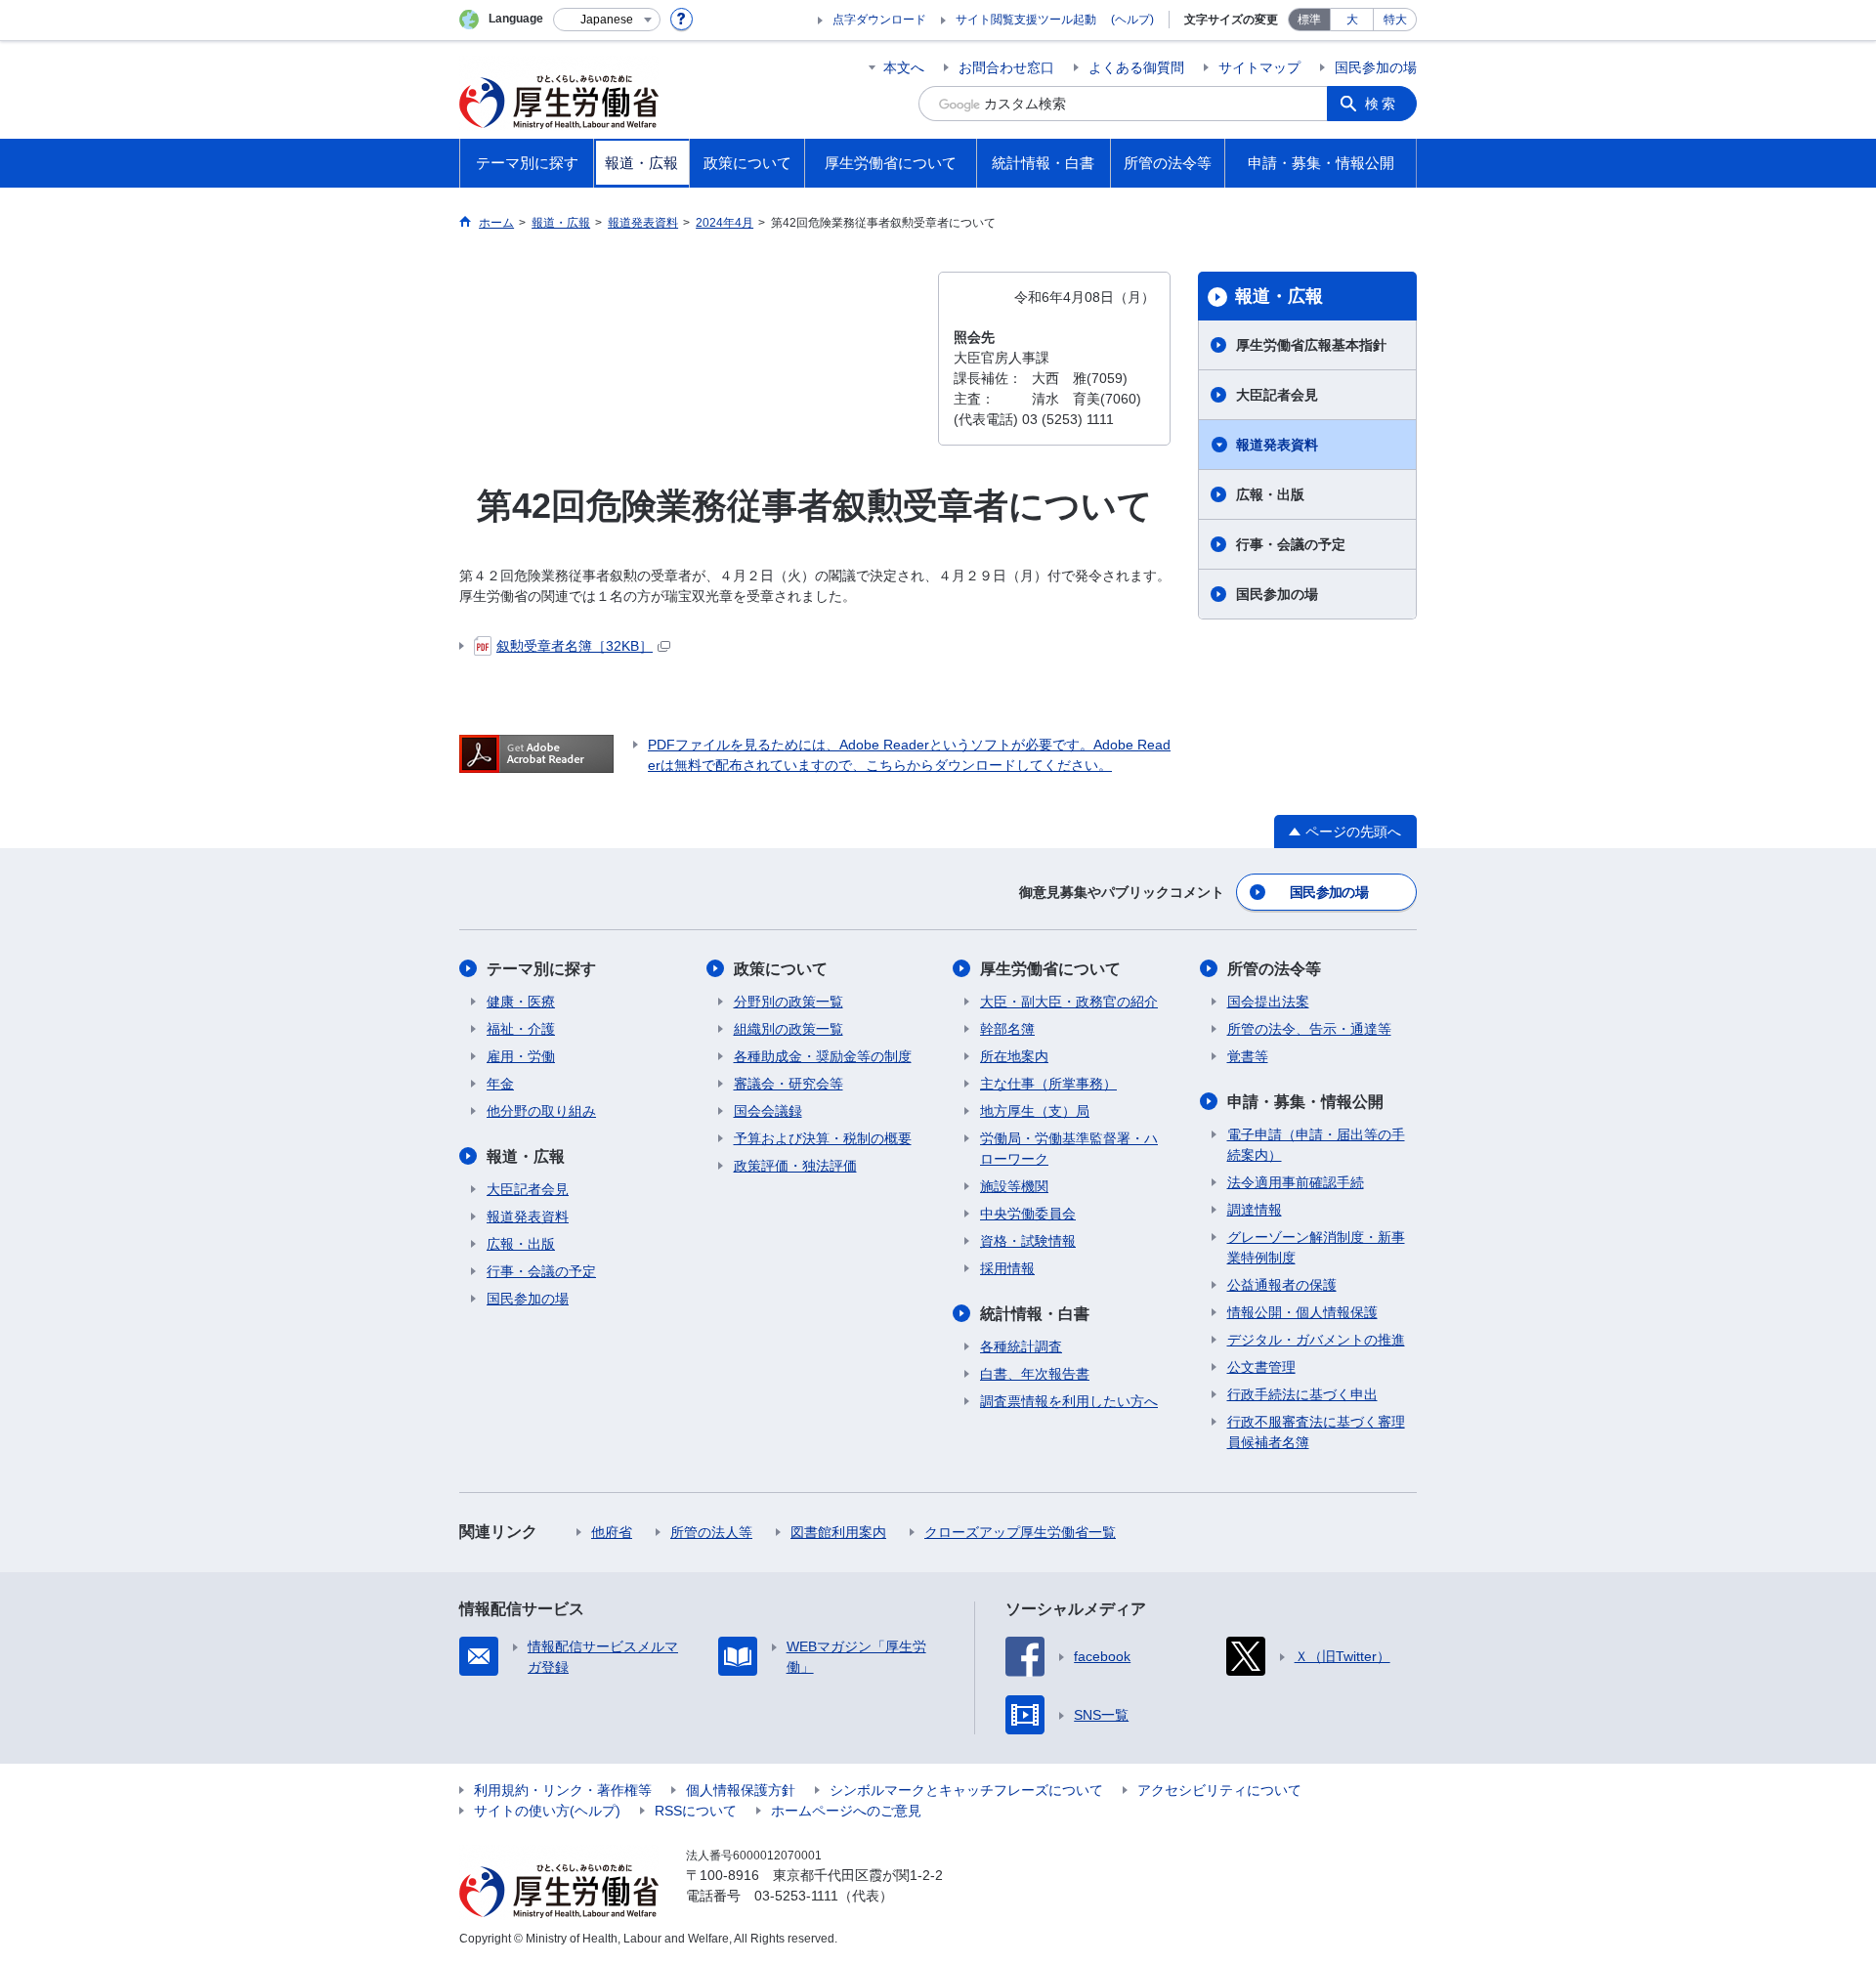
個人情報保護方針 (741, 1790)
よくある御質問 (1136, 67)
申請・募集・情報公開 (1305, 1102)
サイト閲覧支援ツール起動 (1026, 20)
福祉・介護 (521, 1029)
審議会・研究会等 (789, 1084)
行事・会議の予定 (1291, 544)
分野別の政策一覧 (789, 1002)
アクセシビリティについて (1219, 1790)
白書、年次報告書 (1035, 1374)
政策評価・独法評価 (795, 1166)
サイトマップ (1259, 67)
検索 (1382, 104)
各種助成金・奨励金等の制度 (823, 1056)
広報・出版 (1270, 494)
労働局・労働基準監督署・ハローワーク (1069, 1149)
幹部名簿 (1007, 1029)
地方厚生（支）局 (1035, 1111)
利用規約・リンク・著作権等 (563, 1790)
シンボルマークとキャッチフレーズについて (966, 1790)
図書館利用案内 (838, 1532)
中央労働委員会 (1028, 1214)
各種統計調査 (1021, 1346)
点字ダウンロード (879, 20)
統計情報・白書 (1035, 1314)
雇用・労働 (521, 1056)
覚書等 (1248, 1056)
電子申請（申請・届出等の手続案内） (1316, 1145)
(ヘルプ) (1132, 20)
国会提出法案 (1268, 1002)
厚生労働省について (1050, 969)
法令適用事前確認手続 (1296, 1182)
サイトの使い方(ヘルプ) (547, 1811)
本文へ (904, 67)
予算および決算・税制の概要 (823, 1138)
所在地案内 (1014, 1056)
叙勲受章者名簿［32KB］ (575, 646)
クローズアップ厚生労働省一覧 (1020, 1532)
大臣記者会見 (1277, 395)
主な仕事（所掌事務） (1048, 1084)
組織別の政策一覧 (789, 1029)
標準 (1309, 20)
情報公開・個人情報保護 (1302, 1312)
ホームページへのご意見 (846, 1811)
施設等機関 (1014, 1186)
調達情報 (1255, 1210)
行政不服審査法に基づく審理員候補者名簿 (1316, 1432)
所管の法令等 (1274, 969)
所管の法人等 (711, 1532)
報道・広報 (1279, 296)
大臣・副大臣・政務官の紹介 (1069, 1002)
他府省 (612, 1532)
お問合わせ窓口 (1006, 67)
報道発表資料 (1277, 445)
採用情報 (1007, 1268)
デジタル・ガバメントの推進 (1316, 1340)
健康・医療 (521, 1002)
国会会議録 (768, 1111)
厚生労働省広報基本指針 (1311, 345)
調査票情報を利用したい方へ (1069, 1401)
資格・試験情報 (1028, 1241)
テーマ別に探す (541, 969)
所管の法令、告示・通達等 (1309, 1029)
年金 (500, 1084)
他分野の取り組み (541, 1111)
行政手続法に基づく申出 (1302, 1394)
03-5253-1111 (796, 1896)
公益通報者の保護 (1282, 1285)
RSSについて (696, 1811)
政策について (781, 969)
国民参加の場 (1376, 67)
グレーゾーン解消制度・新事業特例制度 (1316, 1247)
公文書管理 (1261, 1367)
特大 (1395, 20)
